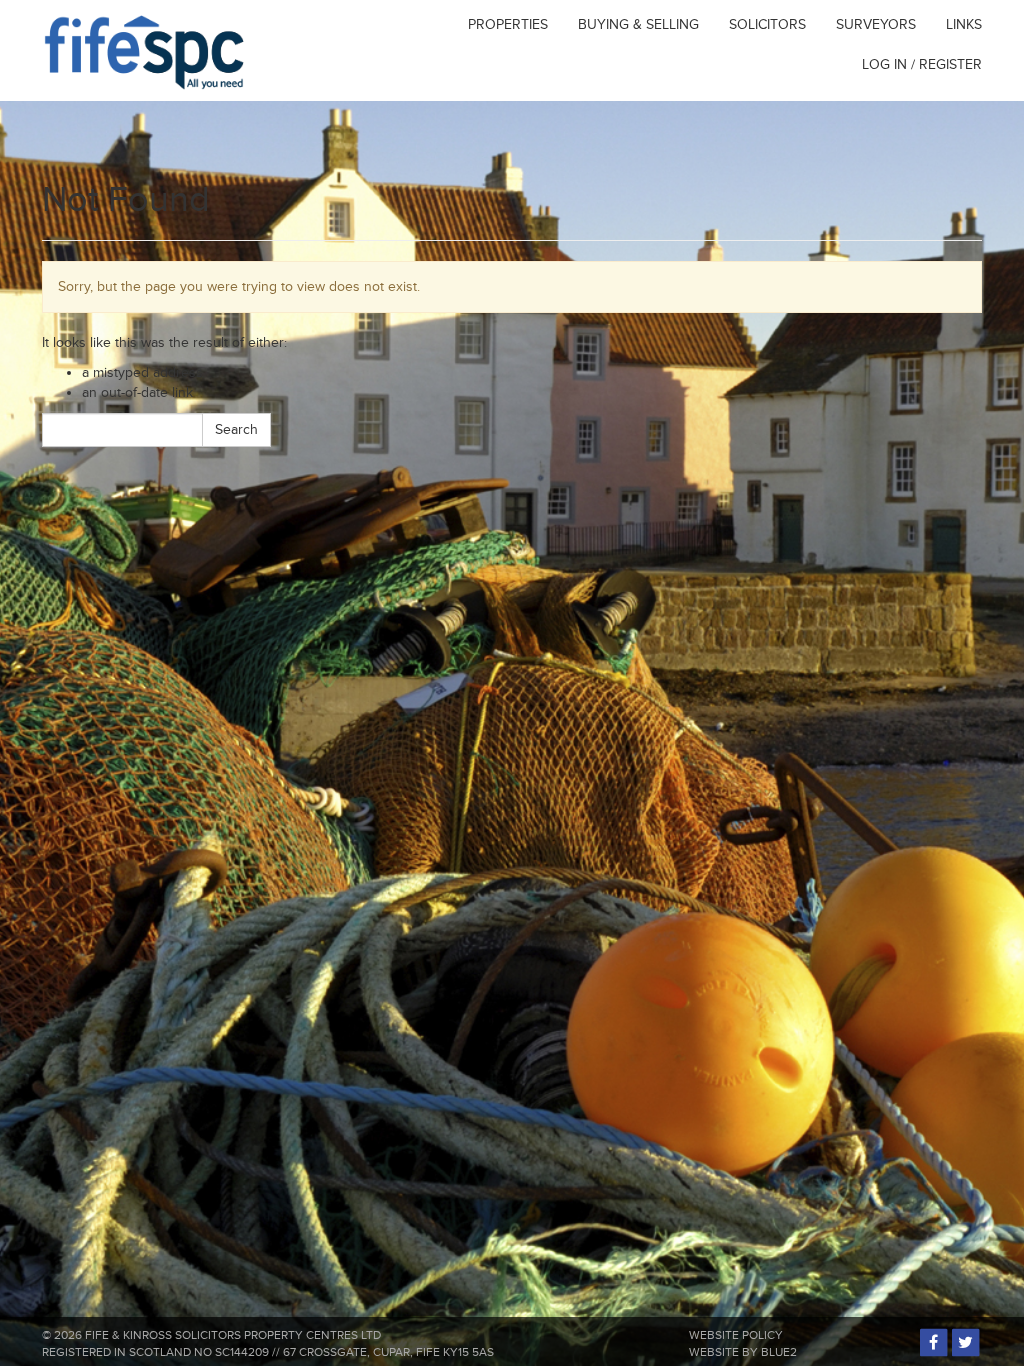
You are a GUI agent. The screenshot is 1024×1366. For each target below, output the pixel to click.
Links (964, 24)
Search (236, 429)
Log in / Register (922, 64)
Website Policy (736, 1335)
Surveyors (876, 24)
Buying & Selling (638, 24)
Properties (508, 24)
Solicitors (767, 24)
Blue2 (779, 1352)
